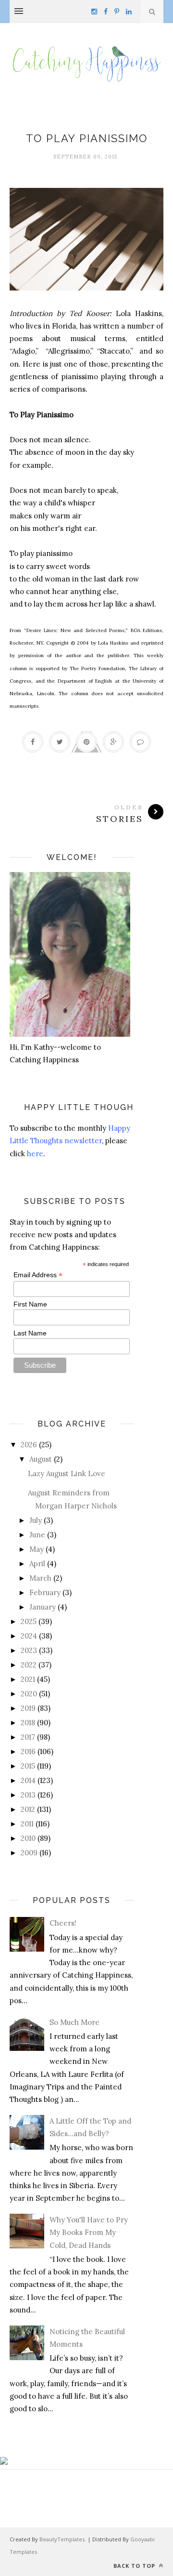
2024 (29, 1636)
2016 (28, 1751)
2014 (28, 1780)
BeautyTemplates (62, 2539)
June (37, 1535)
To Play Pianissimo (87, 138)
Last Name (30, 1333)
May (37, 1549)
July (36, 1520)
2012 (28, 1809)
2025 (29, 1621)
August (41, 1459)
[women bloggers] (4, 2462)
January (43, 1607)
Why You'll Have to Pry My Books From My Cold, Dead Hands (89, 2233)
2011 (27, 1824)
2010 (28, 1838)
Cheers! (63, 1923)
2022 (29, 1665)
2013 (28, 1795)
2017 (28, 1737)
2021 (28, 1679)
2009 (29, 1853)
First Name (30, 1304)
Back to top (135, 2566)
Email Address (38, 1275)
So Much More (74, 2022)
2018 (28, 1723)
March (40, 1578)
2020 (29, 1694)
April (37, 1564)
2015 (28, 1766)
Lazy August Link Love (67, 1473)
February (45, 1592)
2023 (29, 1650)
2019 (28, 1708)
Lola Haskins (87, 122)
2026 (29, 1445)
